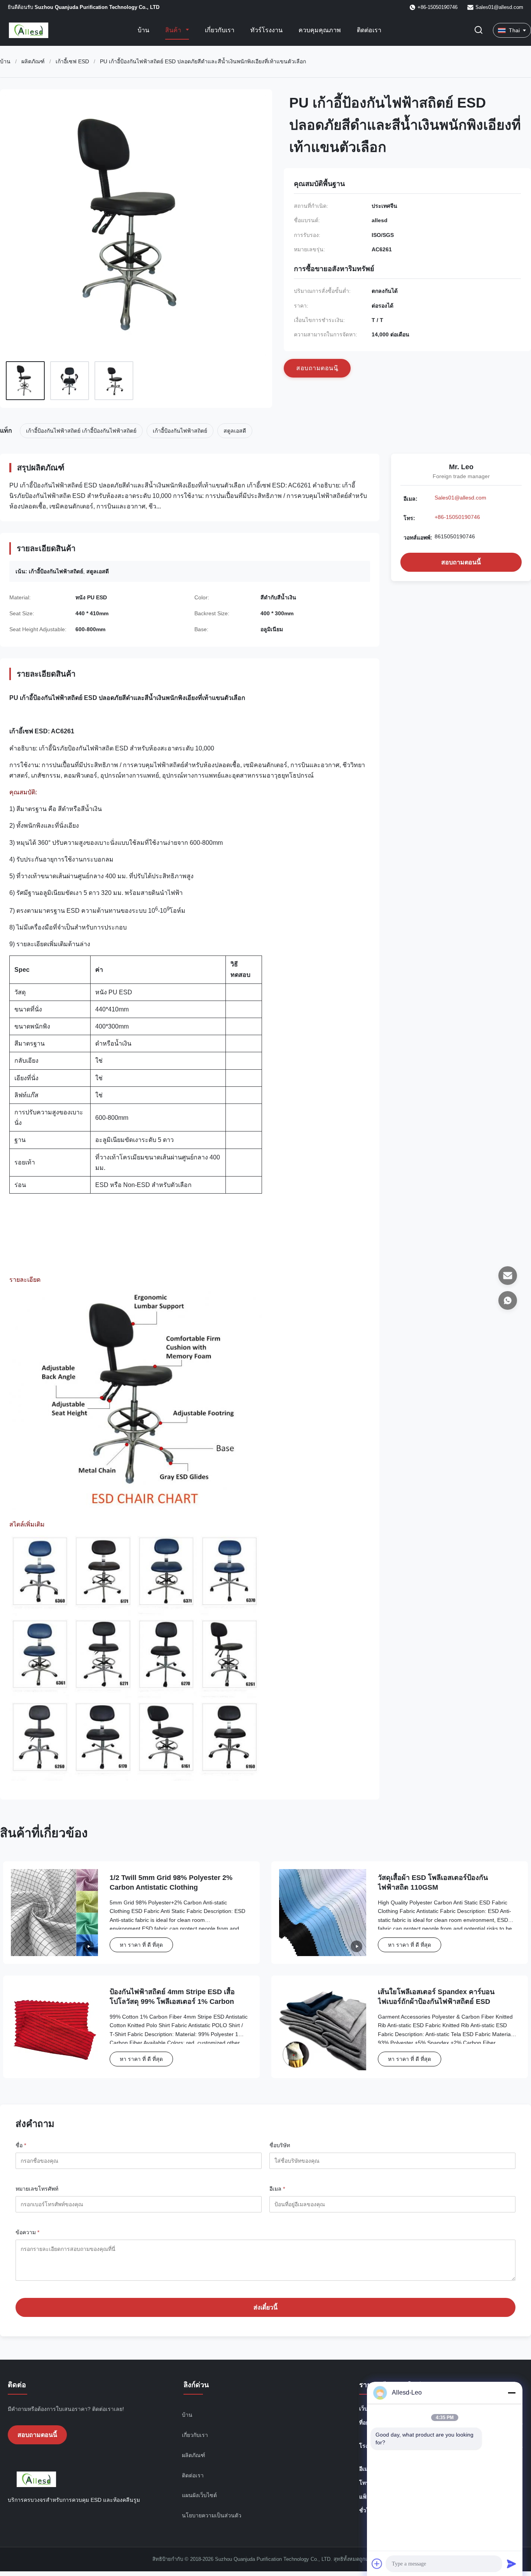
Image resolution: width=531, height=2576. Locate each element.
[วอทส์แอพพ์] (508, 1300)
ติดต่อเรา (369, 30)
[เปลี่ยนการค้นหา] (479, 30)
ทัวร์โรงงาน (266, 30)
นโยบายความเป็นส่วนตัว (212, 2515)
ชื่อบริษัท (280, 2145)
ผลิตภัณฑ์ (33, 61)
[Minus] (512, 2393)
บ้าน (143, 30)
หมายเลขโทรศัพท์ (37, 2189)
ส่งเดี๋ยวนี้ (265, 2307)
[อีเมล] (508, 1276)
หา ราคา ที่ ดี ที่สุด (141, 1945)
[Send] (512, 2564)
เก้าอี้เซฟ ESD (72, 61)
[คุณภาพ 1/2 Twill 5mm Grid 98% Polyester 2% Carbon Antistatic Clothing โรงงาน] (54, 1913)
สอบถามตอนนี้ (461, 562)
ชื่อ (21, 2145)
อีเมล (277, 2189)
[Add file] (377, 2564)
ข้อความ (27, 2232)
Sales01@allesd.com (499, 7)
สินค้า (174, 30)
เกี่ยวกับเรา (220, 30)
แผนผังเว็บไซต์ (199, 2495)
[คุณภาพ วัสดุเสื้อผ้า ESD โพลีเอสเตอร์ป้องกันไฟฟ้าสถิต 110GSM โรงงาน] (323, 1913)
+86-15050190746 (457, 517)
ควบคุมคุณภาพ (320, 30)
